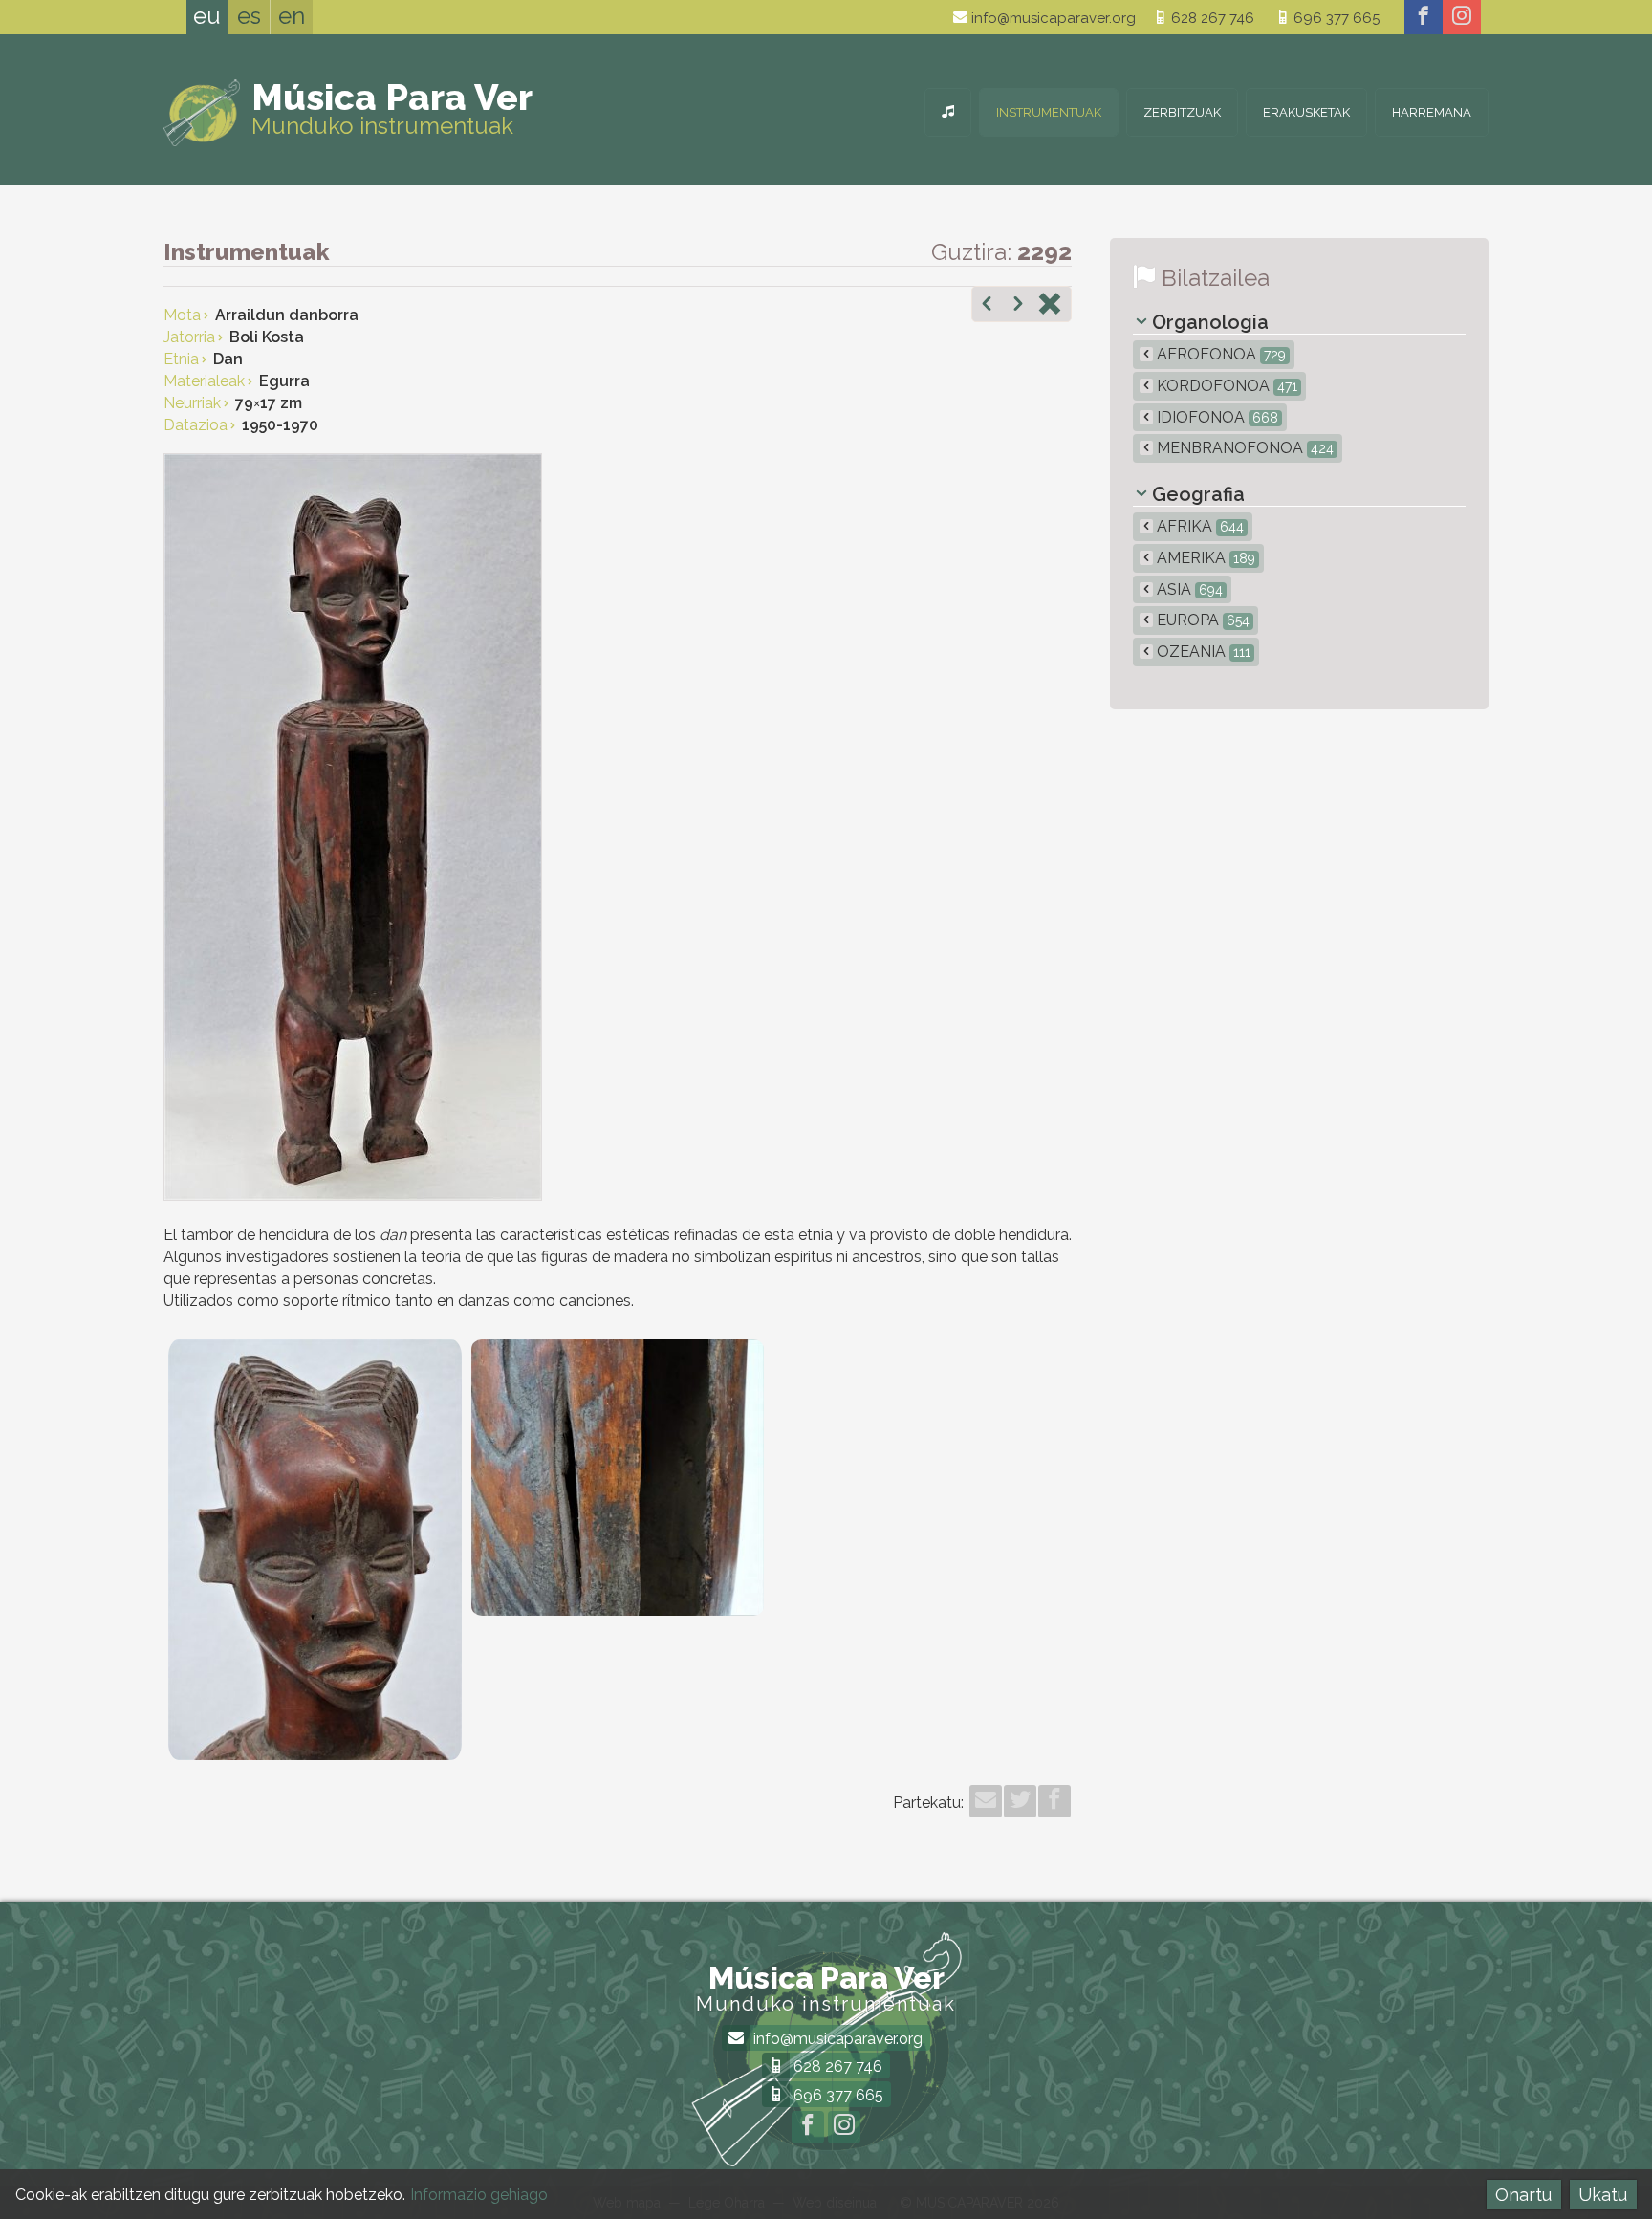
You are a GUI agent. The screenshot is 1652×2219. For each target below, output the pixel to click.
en (292, 16)
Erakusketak (1306, 112)
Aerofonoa (1219, 354)
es (249, 16)
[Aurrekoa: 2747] (987, 306)
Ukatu (1603, 2195)
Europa (1201, 620)
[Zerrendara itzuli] (1050, 306)
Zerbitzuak (1182, 112)
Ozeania (1202, 652)
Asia (1188, 589)
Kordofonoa (1225, 386)
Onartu (1523, 2195)
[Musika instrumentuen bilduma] (948, 112)
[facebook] (1424, 17)
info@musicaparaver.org (1052, 18)
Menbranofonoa (1243, 448)
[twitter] (1020, 1801)
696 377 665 (1335, 18)
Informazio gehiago (479, 2195)
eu (207, 16)
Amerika (1204, 558)
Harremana (1432, 112)
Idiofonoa (1216, 417)
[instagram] (1462, 17)
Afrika (1198, 526)
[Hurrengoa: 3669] (1018, 306)
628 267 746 (1211, 18)
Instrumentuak (1049, 112)
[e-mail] (986, 1801)
